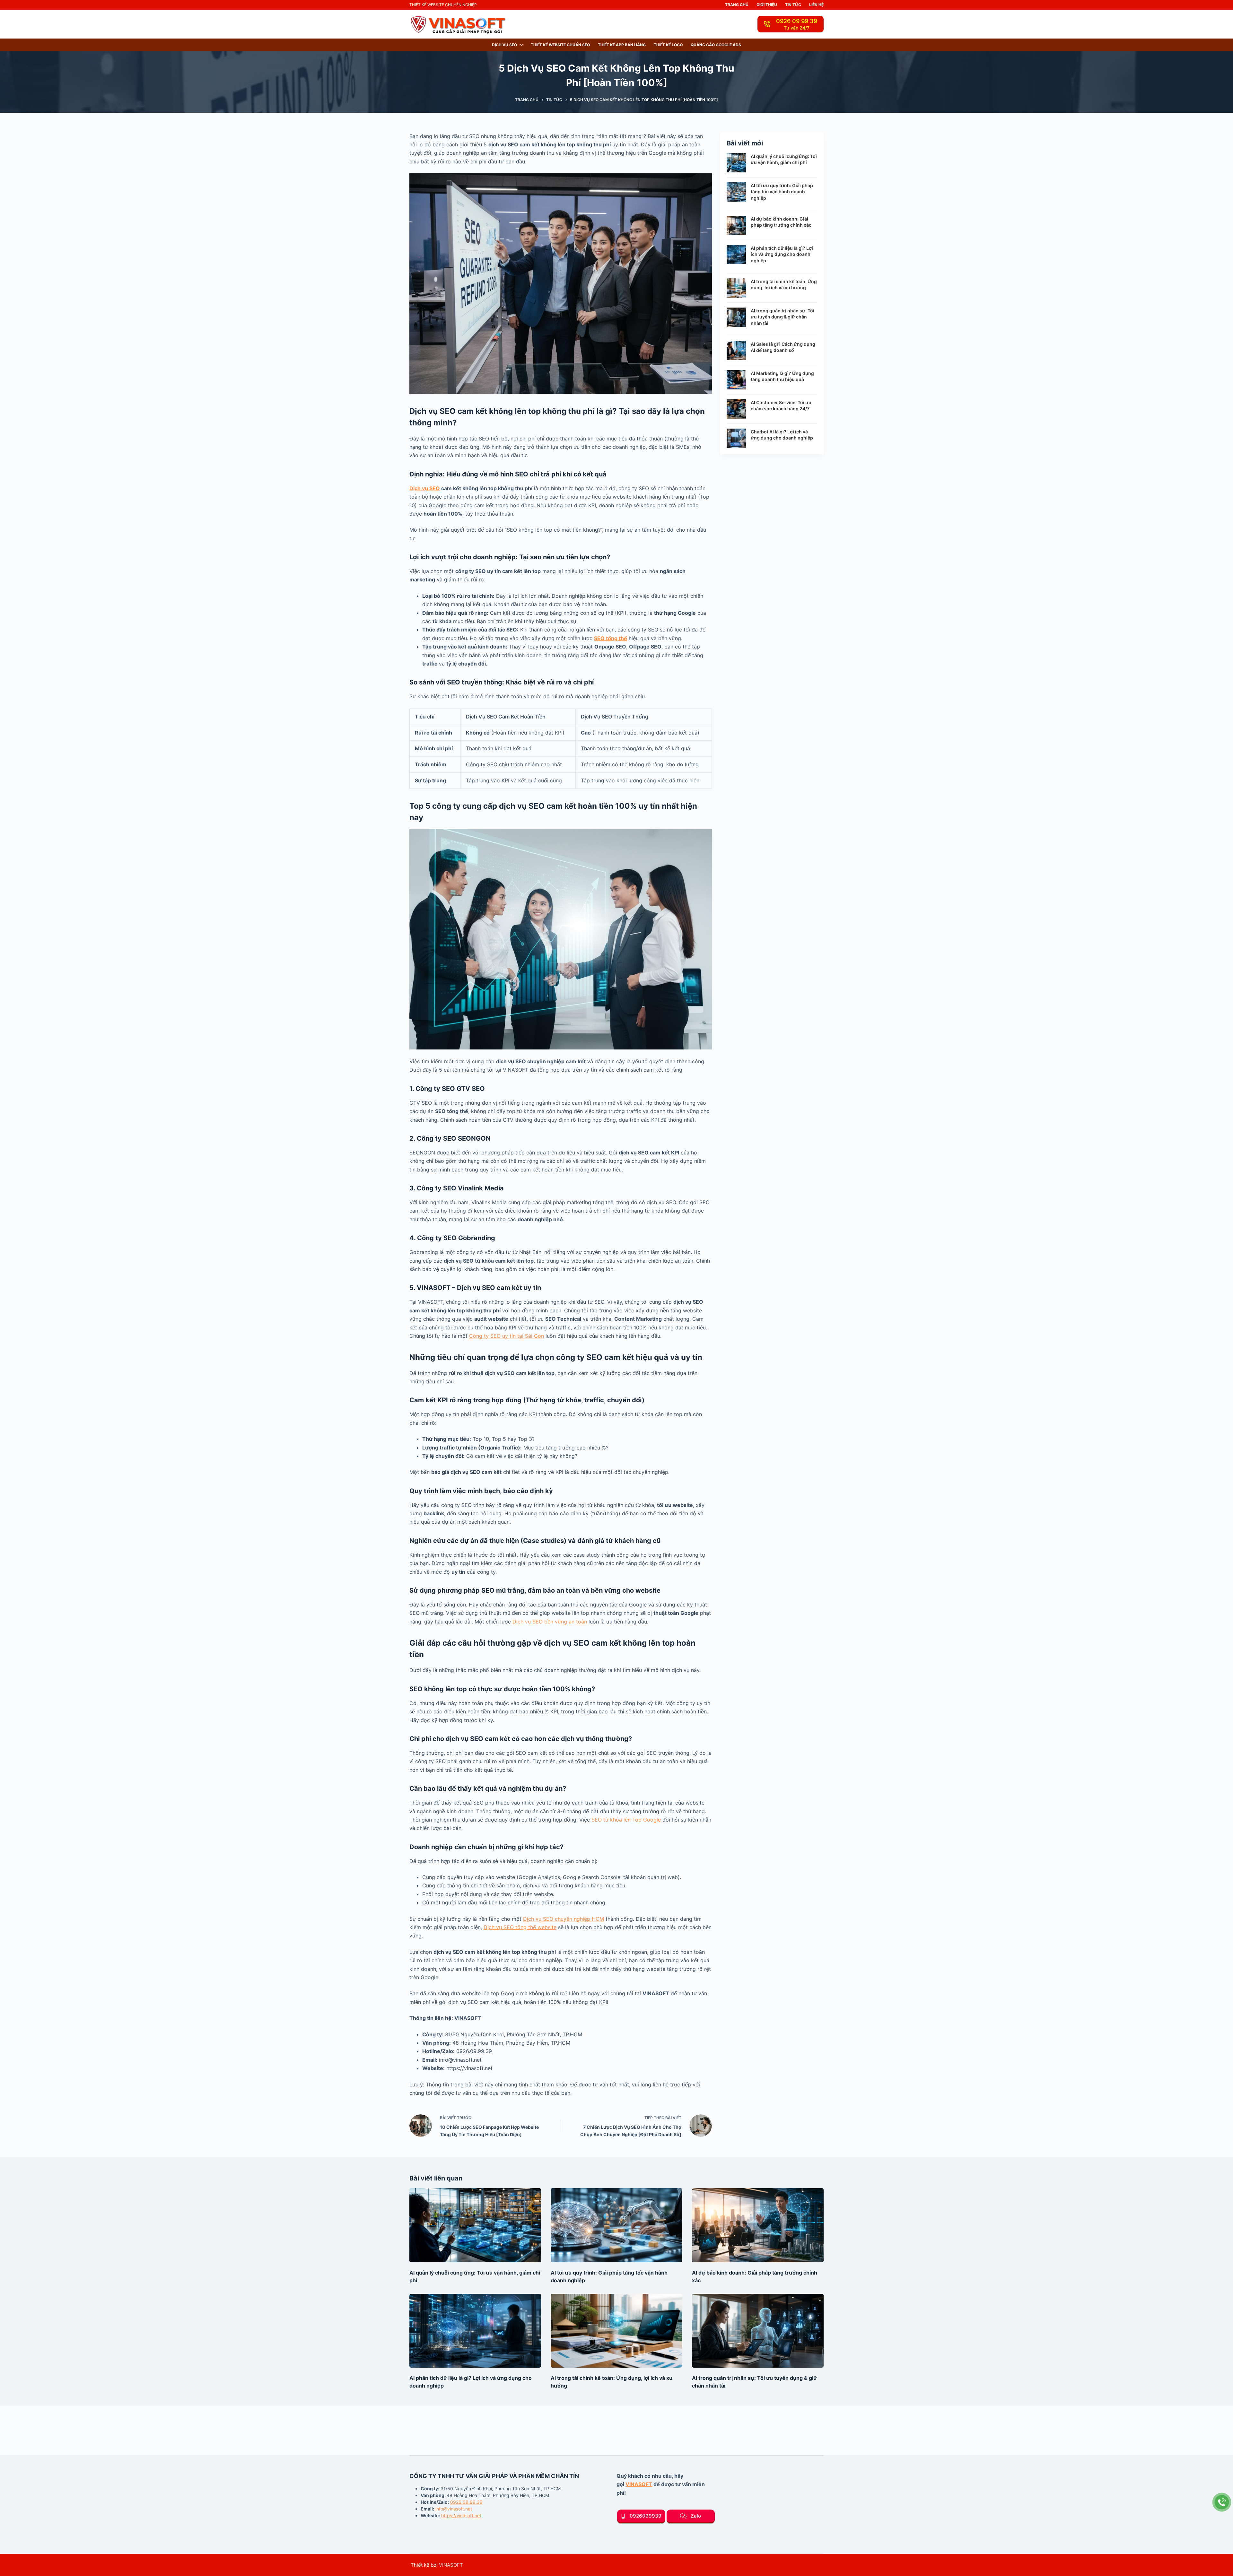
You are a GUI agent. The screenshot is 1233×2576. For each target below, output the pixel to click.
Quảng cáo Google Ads (716, 45)
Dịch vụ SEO (504, 45)
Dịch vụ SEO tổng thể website (520, 1927)
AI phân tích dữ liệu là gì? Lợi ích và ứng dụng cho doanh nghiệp (782, 254)
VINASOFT (639, 2484)
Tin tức (793, 5)
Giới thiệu (767, 5)
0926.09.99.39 (466, 2502)
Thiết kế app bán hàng (622, 45)
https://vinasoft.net (461, 2515)
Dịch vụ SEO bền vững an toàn (550, 1622)
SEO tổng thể (611, 638)
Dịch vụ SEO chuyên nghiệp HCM (564, 1919)
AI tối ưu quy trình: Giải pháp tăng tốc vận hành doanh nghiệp (782, 192)
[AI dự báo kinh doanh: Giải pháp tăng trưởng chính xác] (758, 2225)
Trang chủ (737, 5)
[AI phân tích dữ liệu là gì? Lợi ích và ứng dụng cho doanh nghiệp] (475, 2331)
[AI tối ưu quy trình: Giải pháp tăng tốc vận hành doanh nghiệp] (616, 2225)
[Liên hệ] (1222, 2502)
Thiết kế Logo (668, 45)
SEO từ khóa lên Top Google (626, 1820)
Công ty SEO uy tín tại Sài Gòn (507, 1336)
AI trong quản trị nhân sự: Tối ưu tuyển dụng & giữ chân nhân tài (783, 317)
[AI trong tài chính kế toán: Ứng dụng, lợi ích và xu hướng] (616, 2331)
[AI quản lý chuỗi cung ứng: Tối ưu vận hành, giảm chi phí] (475, 2225)
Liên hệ (816, 5)
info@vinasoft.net (454, 2509)
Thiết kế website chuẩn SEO (560, 45)
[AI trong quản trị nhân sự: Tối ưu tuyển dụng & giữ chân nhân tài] (758, 2331)
